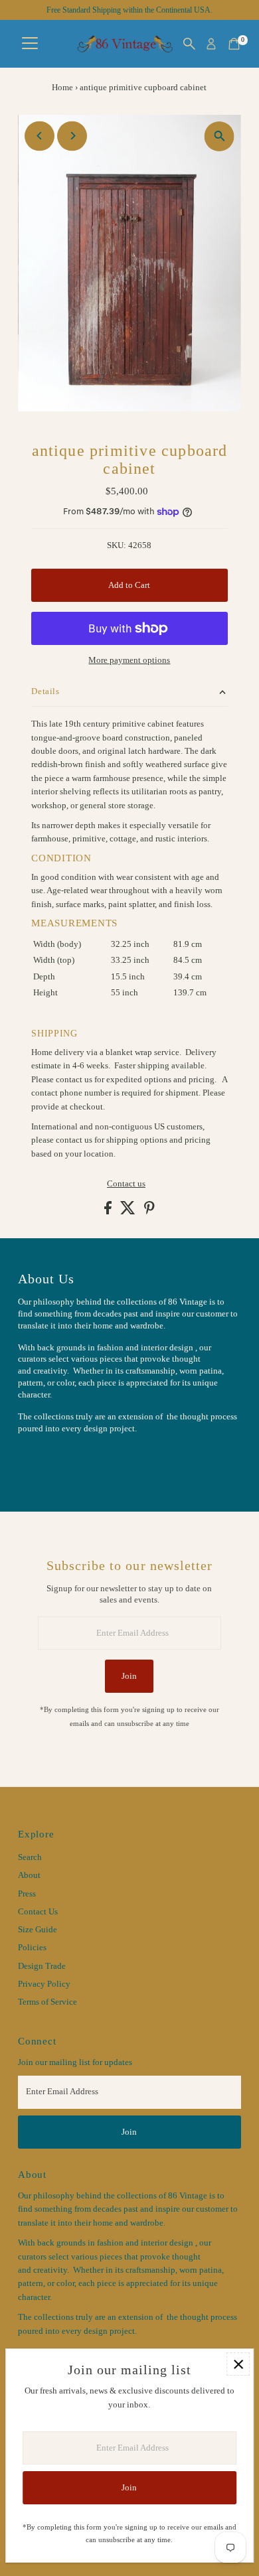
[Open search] (189, 44)
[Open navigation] (30, 44)
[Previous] (40, 136)
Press (27, 1894)
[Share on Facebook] (109, 1212)
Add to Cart (129, 585)
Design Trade (42, 1966)
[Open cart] (234, 44)
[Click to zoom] (219, 136)
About (29, 1875)
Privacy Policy (44, 1984)
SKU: (117, 545)
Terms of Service (47, 2002)
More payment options (129, 660)
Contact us (126, 1184)
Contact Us (38, 1912)
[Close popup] (238, 2364)
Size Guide (38, 1930)
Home (62, 87)
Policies (32, 1948)
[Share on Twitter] (129, 1212)
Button (44, 1461)
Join (129, 1676)
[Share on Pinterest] (149, 1212)
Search (30, 1857)
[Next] (72, 136)
